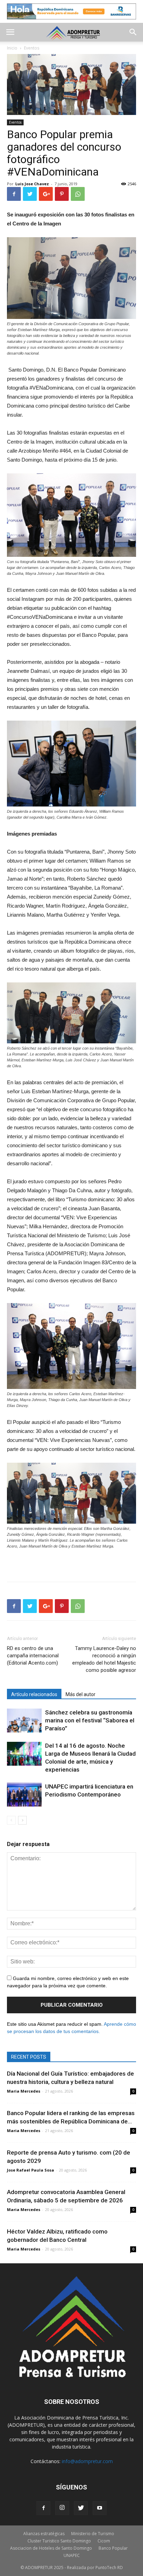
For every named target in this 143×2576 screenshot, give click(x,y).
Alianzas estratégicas (44, 2534)
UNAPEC (72, 2555)
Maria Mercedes (24, 2091)
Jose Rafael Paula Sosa (31, 2170)
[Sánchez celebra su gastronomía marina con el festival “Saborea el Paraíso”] (24, 1721)
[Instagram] (62, 2508)
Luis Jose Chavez (32, 184)
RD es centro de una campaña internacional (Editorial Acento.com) (33, 1656)
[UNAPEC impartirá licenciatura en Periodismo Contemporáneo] (24, 1795)
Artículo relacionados (34, 1694)
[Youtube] (100, 2508)
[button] (133, 32)
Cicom (104, 2541)
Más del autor (81, 1694)
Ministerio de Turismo (93, 2534)
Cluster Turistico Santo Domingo (59, 2541)
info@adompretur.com (87, 2461)
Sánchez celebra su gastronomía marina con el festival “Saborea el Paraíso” (90, 1720)
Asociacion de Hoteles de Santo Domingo (51, 2548)
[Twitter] (81, 2508)
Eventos (15, 122)
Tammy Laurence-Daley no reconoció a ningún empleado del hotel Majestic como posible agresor (104, 1659)
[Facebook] (43, 2508)
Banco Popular (113, 2548)
